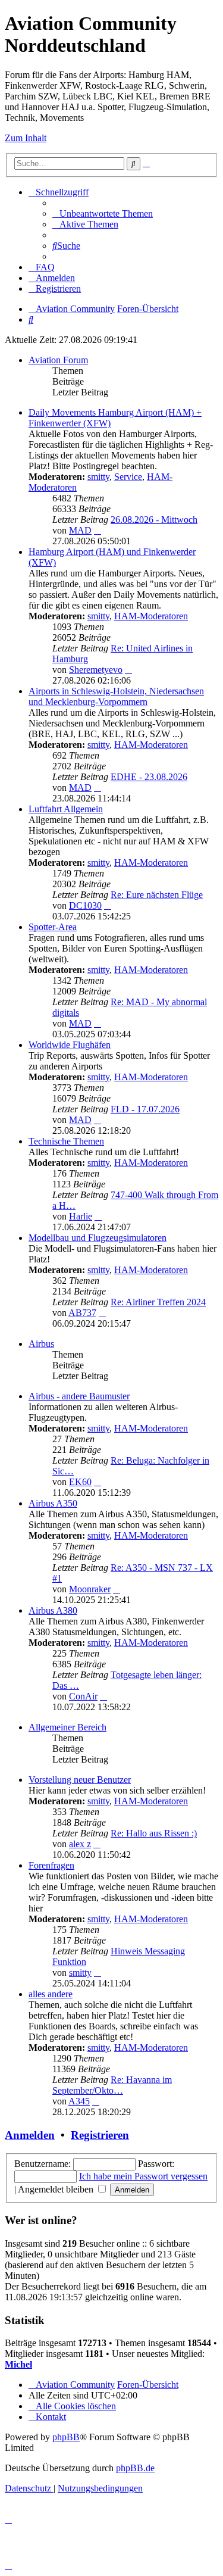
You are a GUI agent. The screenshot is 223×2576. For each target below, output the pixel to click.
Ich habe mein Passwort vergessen (143, 2176)
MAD (80, 530)
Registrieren (100, 2135)
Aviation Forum (58, 360)
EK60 (80, 1482)
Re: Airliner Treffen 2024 (158, 1302)
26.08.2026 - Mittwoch (154, 520)
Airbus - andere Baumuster (79, 1396)
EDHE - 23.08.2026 (149, 777)
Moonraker (90, 1589)
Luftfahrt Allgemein (66, 809)
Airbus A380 (53, 1610)
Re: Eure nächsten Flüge (157, 895)
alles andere (51, 1994)
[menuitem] (103, 213)
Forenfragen (51, 1865)
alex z (80, 1844)
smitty (98, 477)
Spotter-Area (53, 927)
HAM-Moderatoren (151, 616)
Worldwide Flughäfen (70, 1045)
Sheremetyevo (96, 670)
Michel (18, 2364)
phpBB (66, 2437)
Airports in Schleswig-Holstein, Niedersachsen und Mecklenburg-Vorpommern (116, 696)
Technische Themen (66, 1141)
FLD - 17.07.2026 (145, 1109)
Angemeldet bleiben (57, 2189)
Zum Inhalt (26, 138)
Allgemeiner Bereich (67, 1727)
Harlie (81, 1216)
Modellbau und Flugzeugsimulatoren (98, 1238)
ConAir (83, 1696)
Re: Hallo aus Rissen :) (154, 1833)
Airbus (41, 1344)
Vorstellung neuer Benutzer (80, 1780)
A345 (79, 2101)
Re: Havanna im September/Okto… (112, 2085)
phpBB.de (135, 2468)
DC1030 (85, 905)
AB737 (82, 1313)
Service (128, 477)
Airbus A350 (53, 1503)
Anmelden (30, 2135)
